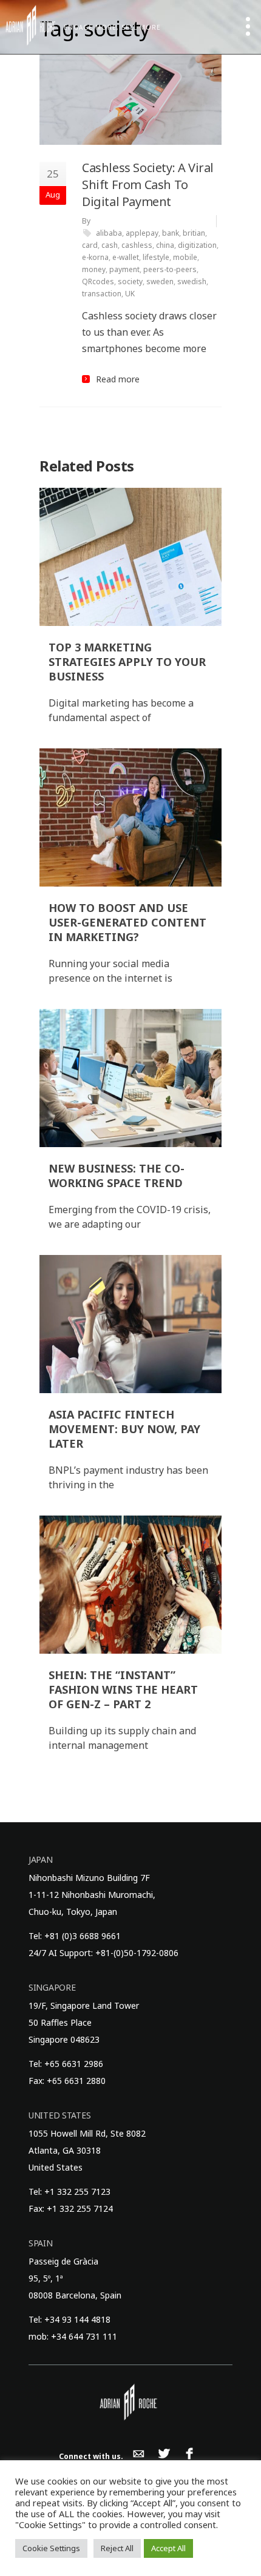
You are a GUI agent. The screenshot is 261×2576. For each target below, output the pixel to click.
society (130, 281)
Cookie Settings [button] (51, 2548)
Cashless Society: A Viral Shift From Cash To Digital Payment (148, 185)
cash (110, 245)
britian (194, 233)
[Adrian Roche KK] (30, 25)
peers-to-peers (170, 269)
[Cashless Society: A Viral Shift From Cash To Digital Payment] (130, 99)
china (165, 245)
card (90, 245)
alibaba (109, 233)
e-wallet (126, 257)
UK (130, 294)
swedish (192, 281)
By (86, 221)
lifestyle (156, 257)
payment (124, 269)
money (94, 269)
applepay (142, 233)
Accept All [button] (168, 2548)
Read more (118, 379)
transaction (102, 294)
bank (171, 233)
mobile (185, 257)
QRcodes (98, 281)
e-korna (95, 257)
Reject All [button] (117, 2548)
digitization (197, 245)
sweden (160, 281)
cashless (137, 245)
